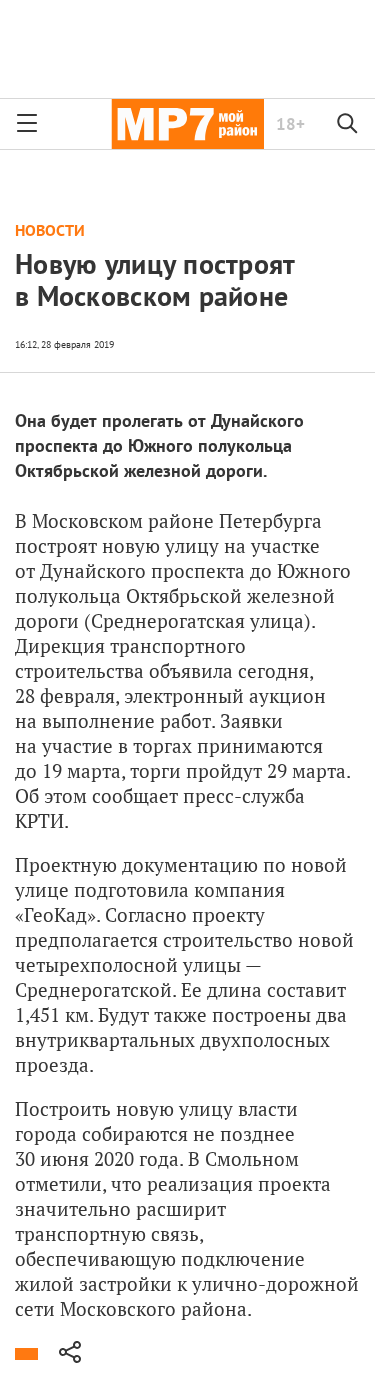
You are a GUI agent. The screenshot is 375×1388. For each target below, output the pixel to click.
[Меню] (27, 124)
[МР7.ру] (187, 124)
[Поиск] (348, 124)
